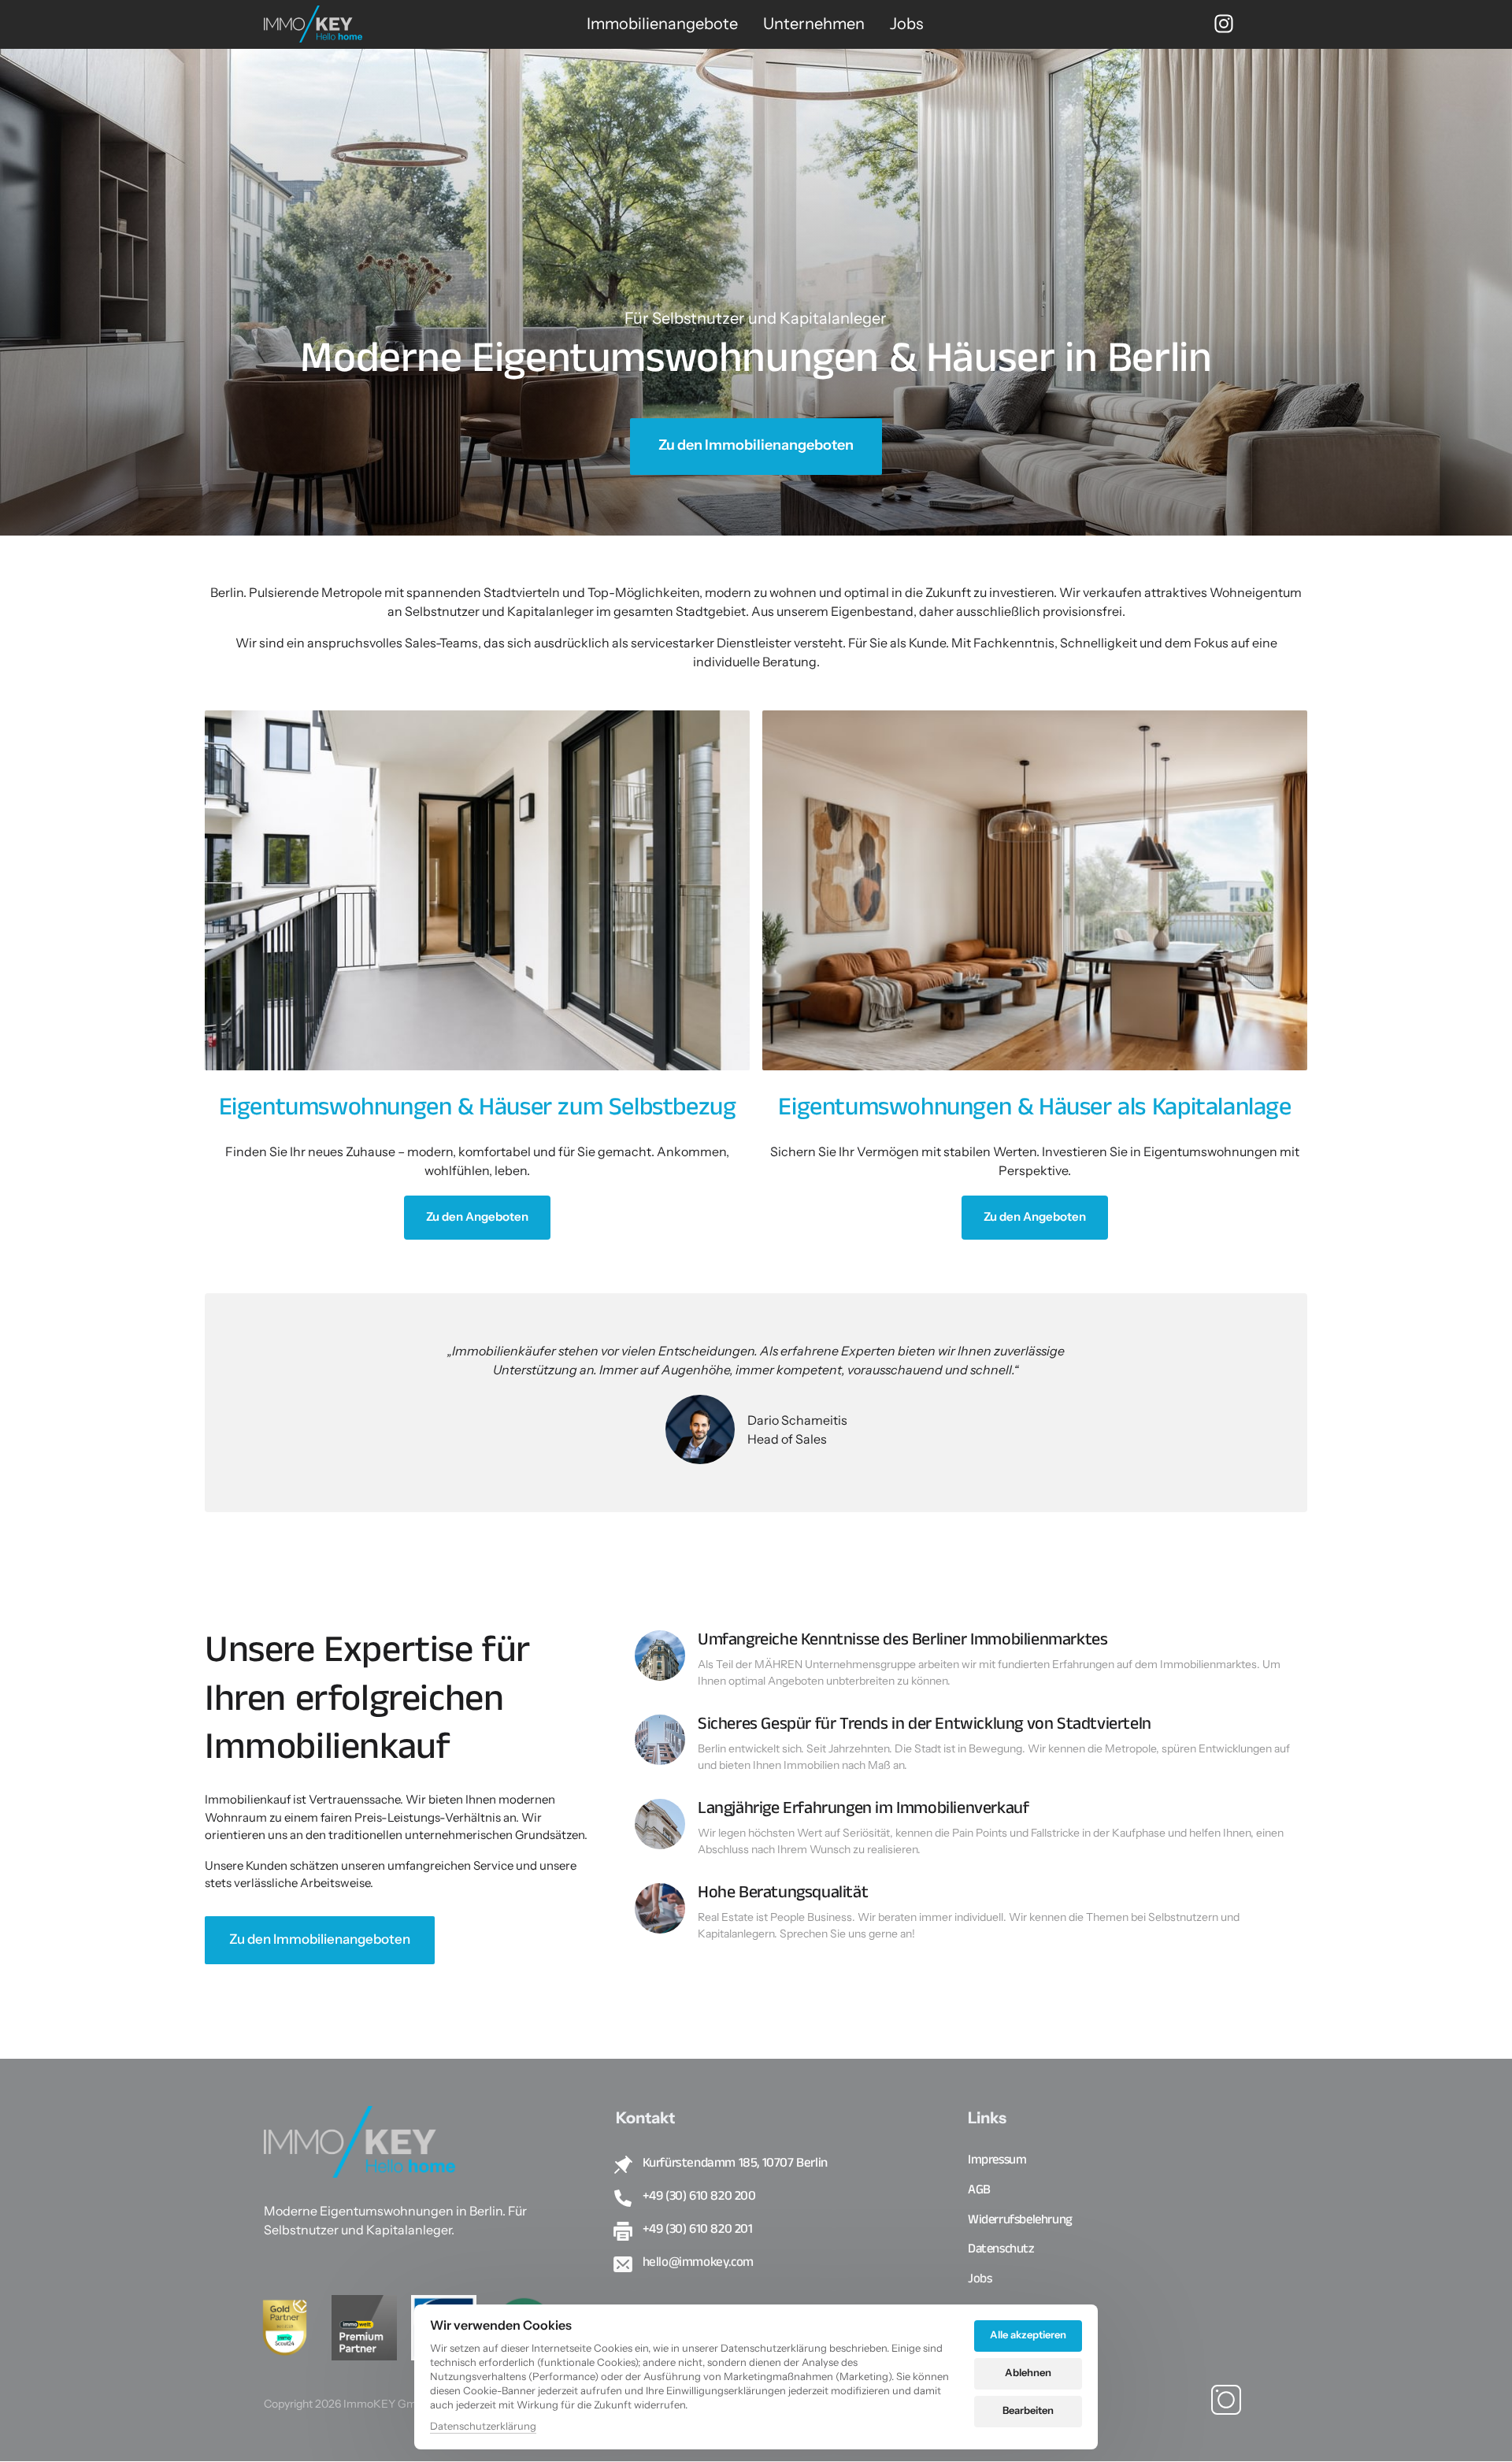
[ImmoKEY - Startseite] (313, 24)
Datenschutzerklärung (483, 2427)
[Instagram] (1231, 24)
